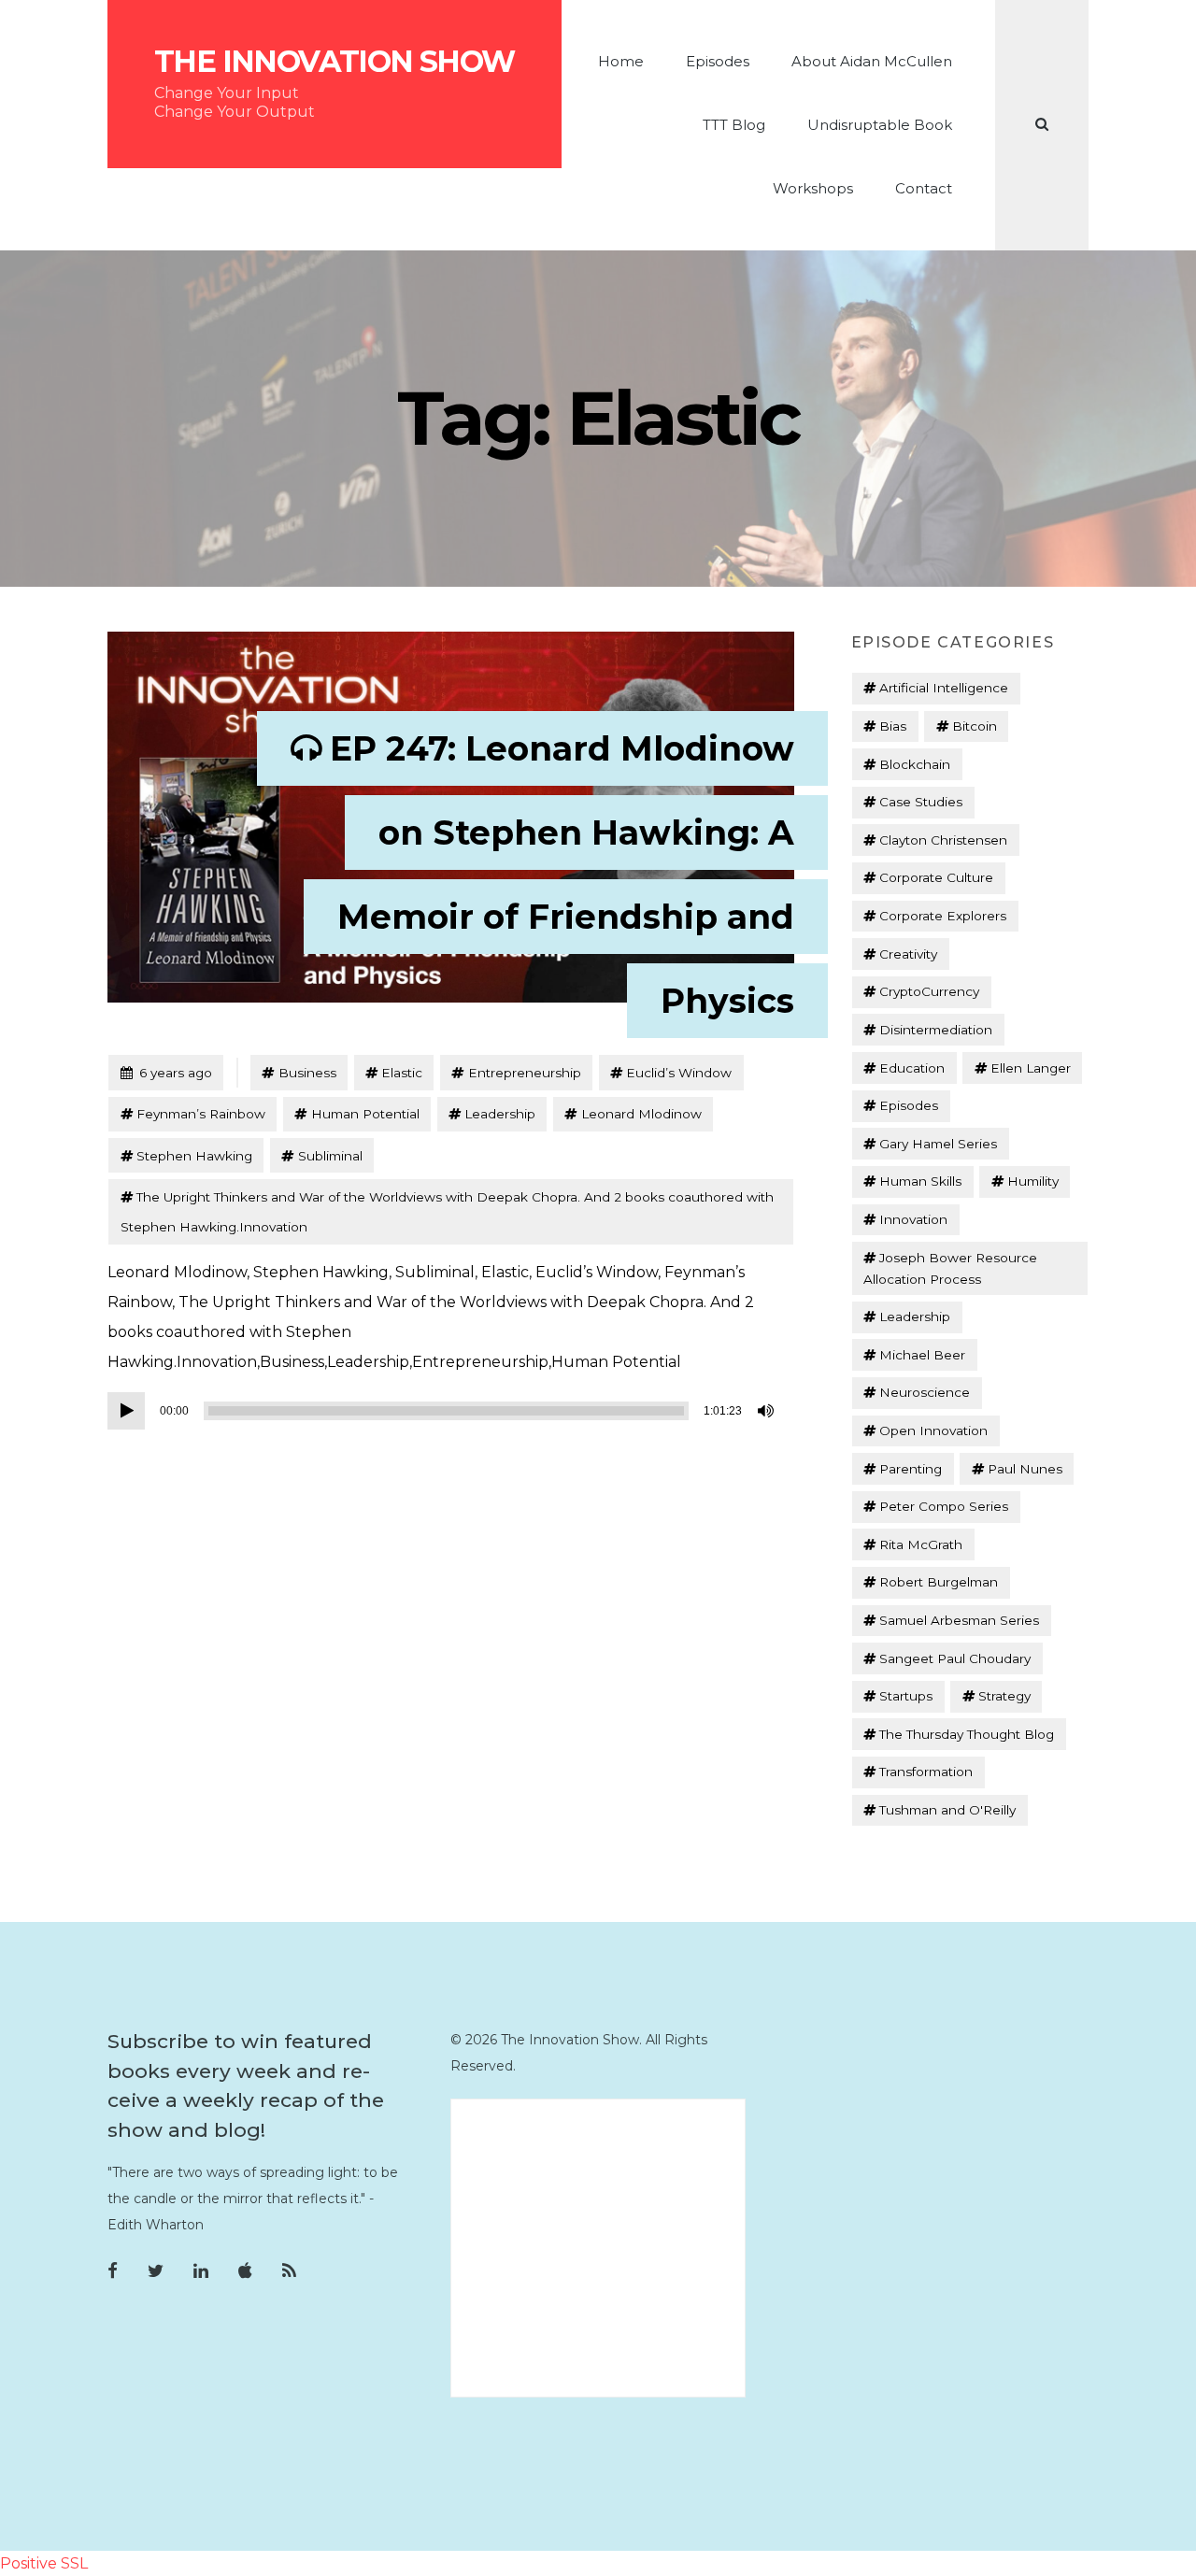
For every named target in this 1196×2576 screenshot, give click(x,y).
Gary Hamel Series (938, 1144)
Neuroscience (925, 1392)
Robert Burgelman (939, 1582)
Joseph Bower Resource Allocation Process (950, 1268)
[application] (444, 1411)
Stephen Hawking (194, 1156)
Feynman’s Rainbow (201, 1114)
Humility (1033, 1181)
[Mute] (767, 1411)
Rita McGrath (921, 1544)
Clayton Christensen (943, 840)
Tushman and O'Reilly (947, 1810)
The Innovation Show (335, 62)
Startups (906, 1696)
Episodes (718, 61)
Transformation (926, 1772)
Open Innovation (933, 1430)
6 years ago (166, 1072)
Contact (924, 188)
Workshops (813, 188)
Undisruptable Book (880, 125)
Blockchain (915, 764)
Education (912, 1068)
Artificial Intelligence (944, 688)
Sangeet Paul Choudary (955, 1658)
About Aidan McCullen (872, 61)
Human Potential (365, 1114)
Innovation (913, 1219)
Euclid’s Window (679, 1073)
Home (621, 61)
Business (307, 1073)
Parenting (911, 1469)
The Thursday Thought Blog (967, 1734)
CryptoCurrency (929, 991)
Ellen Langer (1031, 1068)
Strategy (1004, 1696)
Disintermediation (936, 1030)
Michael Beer (922, 1355)
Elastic (402, 1073)
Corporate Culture (936, 877)
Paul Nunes (1025, 1469)
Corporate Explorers (943, 916)
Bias (893, 726)
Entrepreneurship (525, 1073)
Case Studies (921, 802)
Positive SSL (44, 2563)
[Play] (126, 1411)
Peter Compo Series (944, 1506)
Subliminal (330, 1156)
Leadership (500, 1114)
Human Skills (920, 1181)
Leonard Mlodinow (641, 1114)
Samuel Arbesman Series (959, 1620)
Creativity (908, 954)
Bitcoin (975, 726)
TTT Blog (734, 125)
